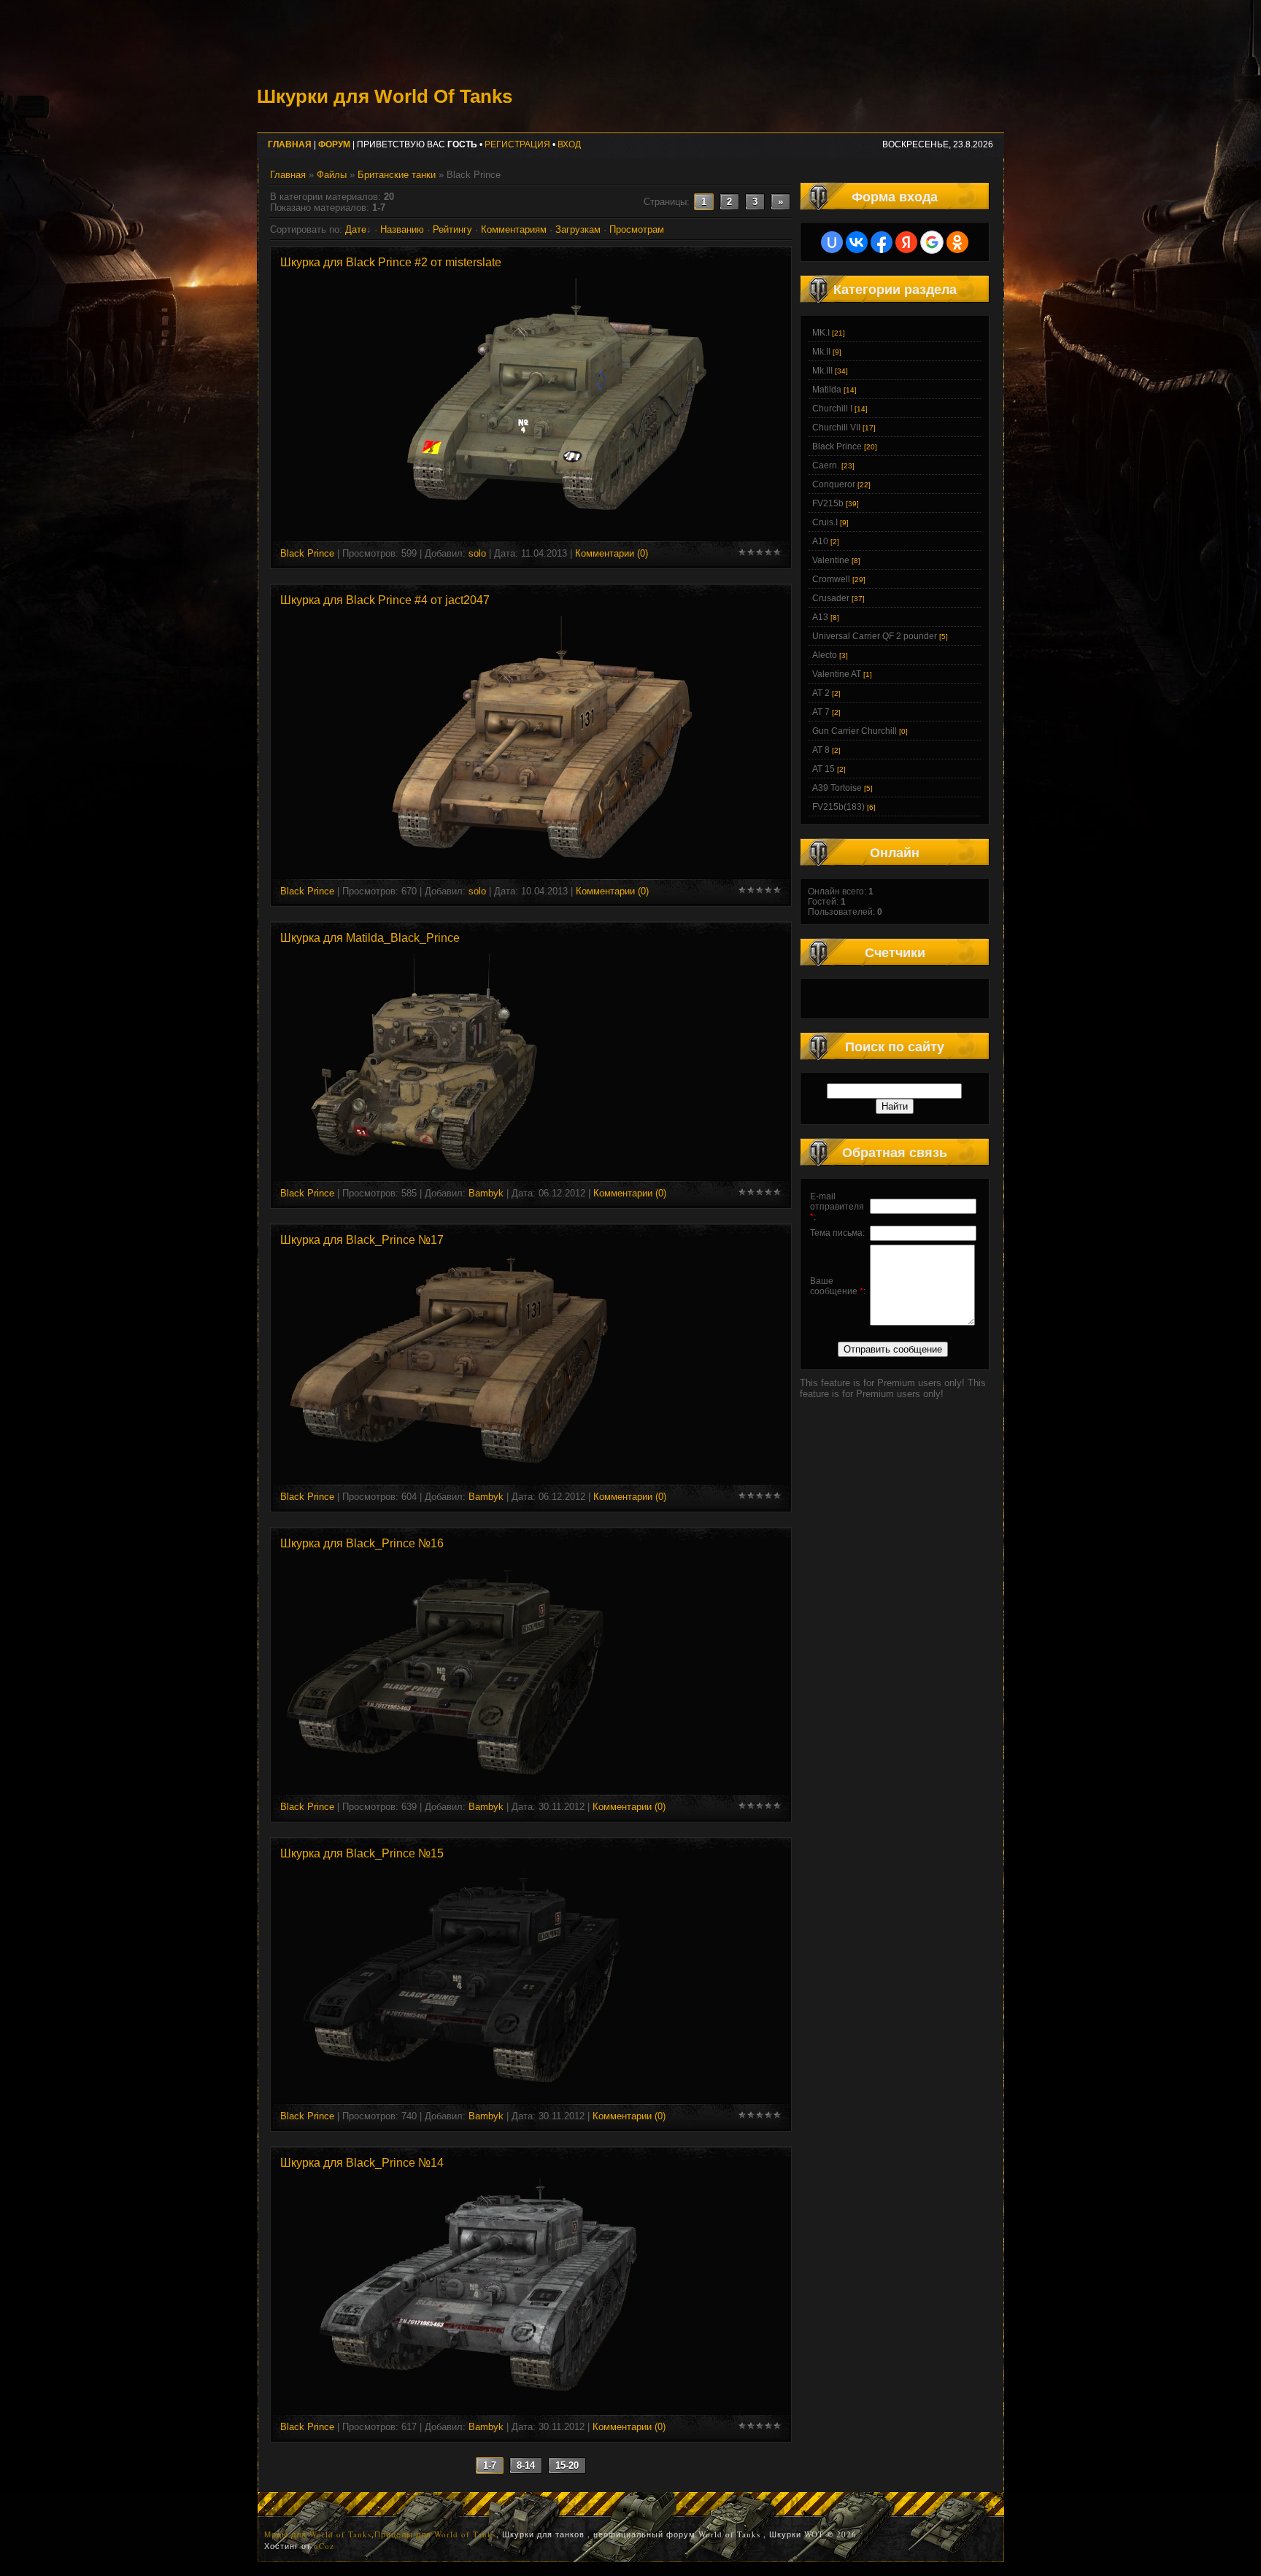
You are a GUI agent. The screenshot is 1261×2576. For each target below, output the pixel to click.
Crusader (831, 598)
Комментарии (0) (612, 553)
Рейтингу (452, 229)
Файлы (332, 175)
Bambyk (486, 1193)
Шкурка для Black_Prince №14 (362, 2163)
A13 (820, 617)
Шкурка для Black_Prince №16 (362, 1543)
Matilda (827, 390)
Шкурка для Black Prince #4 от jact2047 (385, 600)
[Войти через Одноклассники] (957, 242)
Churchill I (832, 409)
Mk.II (821, 352)
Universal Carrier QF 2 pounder (875, 636)
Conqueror (834, 484)
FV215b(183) (838, 807)
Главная (288, 175)
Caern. (826, 465)
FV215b (828, 503)
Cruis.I (825, 522)
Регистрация (517, 144)
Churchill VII (836, 428)
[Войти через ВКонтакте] (857, 242)
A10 (820, 541)
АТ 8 (821, 750)
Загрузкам (578, 229)
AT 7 (821, 712)
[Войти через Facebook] (882, 242)
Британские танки (397, 175)
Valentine (831, 560)
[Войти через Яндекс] (906, 242)
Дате (356, 229)
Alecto (825, 655)
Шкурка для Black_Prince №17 (362, 1240)
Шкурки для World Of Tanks (385, 96)
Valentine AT (837, 674)
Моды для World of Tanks (318, 2534)
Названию (402, 229)
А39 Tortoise (837, 788)
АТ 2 (821, 693)
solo (477, 553)
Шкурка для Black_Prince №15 (362, 1853)
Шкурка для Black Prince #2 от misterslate (391, 262)
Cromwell (831, 579)
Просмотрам (637, 229)
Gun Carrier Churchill (855, 731)
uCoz (324, 2546)
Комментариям (514, 229)
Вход (569, 144)
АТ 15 (824, 769)
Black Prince (307, 553)
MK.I (821, 333)
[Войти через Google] (932, 242)
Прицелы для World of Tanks (435, 2534)
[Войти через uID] (832, 242)
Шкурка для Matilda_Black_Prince (370, 938)
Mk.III (822, 371)
